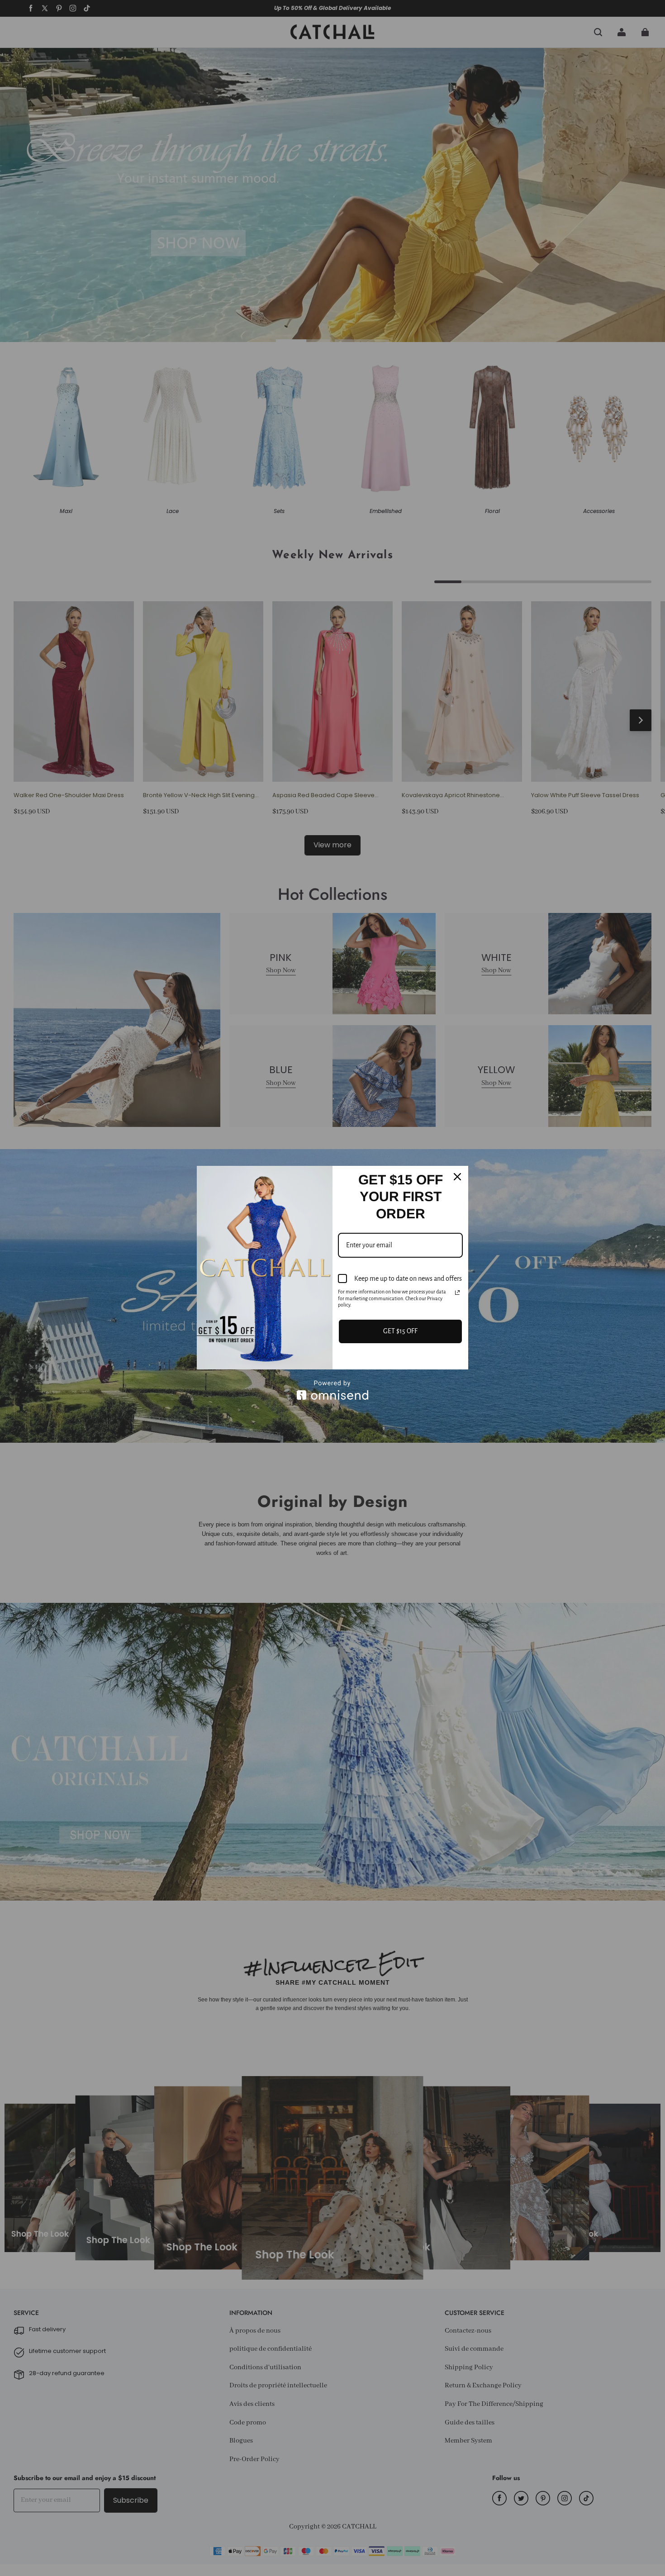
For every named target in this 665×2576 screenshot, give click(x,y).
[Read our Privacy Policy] (457, 1293)
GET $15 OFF (400, 1331)
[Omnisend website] (332, 1390)
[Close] (457, 1177)
